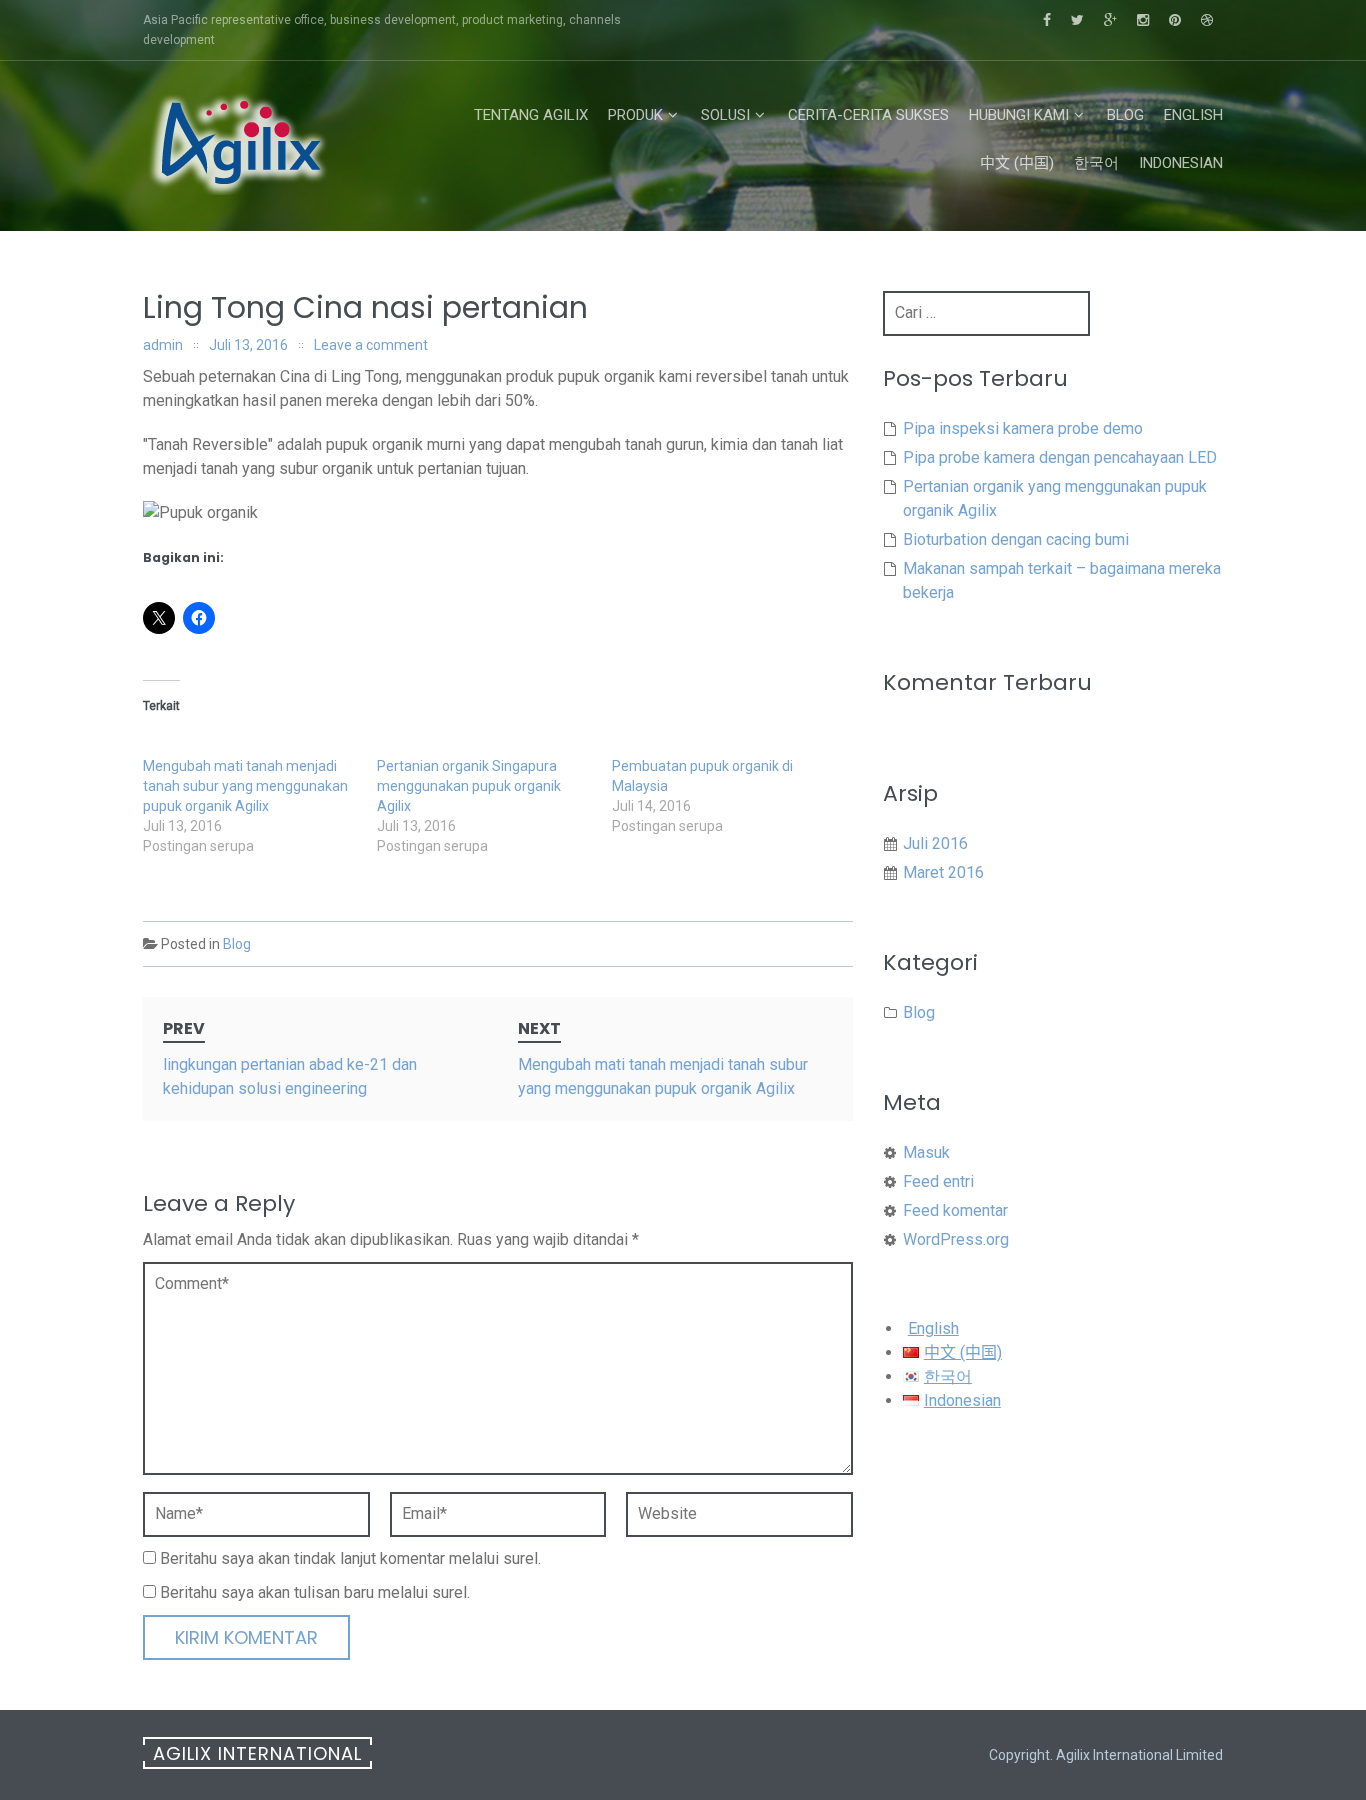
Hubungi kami (1019, 115)
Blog (1125, 115)
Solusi (725, 115)
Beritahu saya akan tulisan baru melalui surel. (315, 1592)
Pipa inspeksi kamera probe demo (1023, 428)
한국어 (1096, 163)
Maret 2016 (943, 872)
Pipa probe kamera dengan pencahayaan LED (1060, 457)
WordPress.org (956, 1239)
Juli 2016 (935, 843)
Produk (635, 115)
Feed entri (938, 1181)
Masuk (926, 1152)
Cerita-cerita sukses (868, 115)
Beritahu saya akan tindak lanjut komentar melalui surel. (350, 1558)
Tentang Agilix (531, 115)
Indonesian (1181, 163)
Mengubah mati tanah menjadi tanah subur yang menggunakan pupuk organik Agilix (245, 786)
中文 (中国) (1017, 163)
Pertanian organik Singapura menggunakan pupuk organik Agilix (469, 786)
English (1193, 115)
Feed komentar (955, 1210)
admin (163, 345)
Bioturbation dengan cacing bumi (1016, 539)
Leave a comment (371, 345)
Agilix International (257, 1753)
